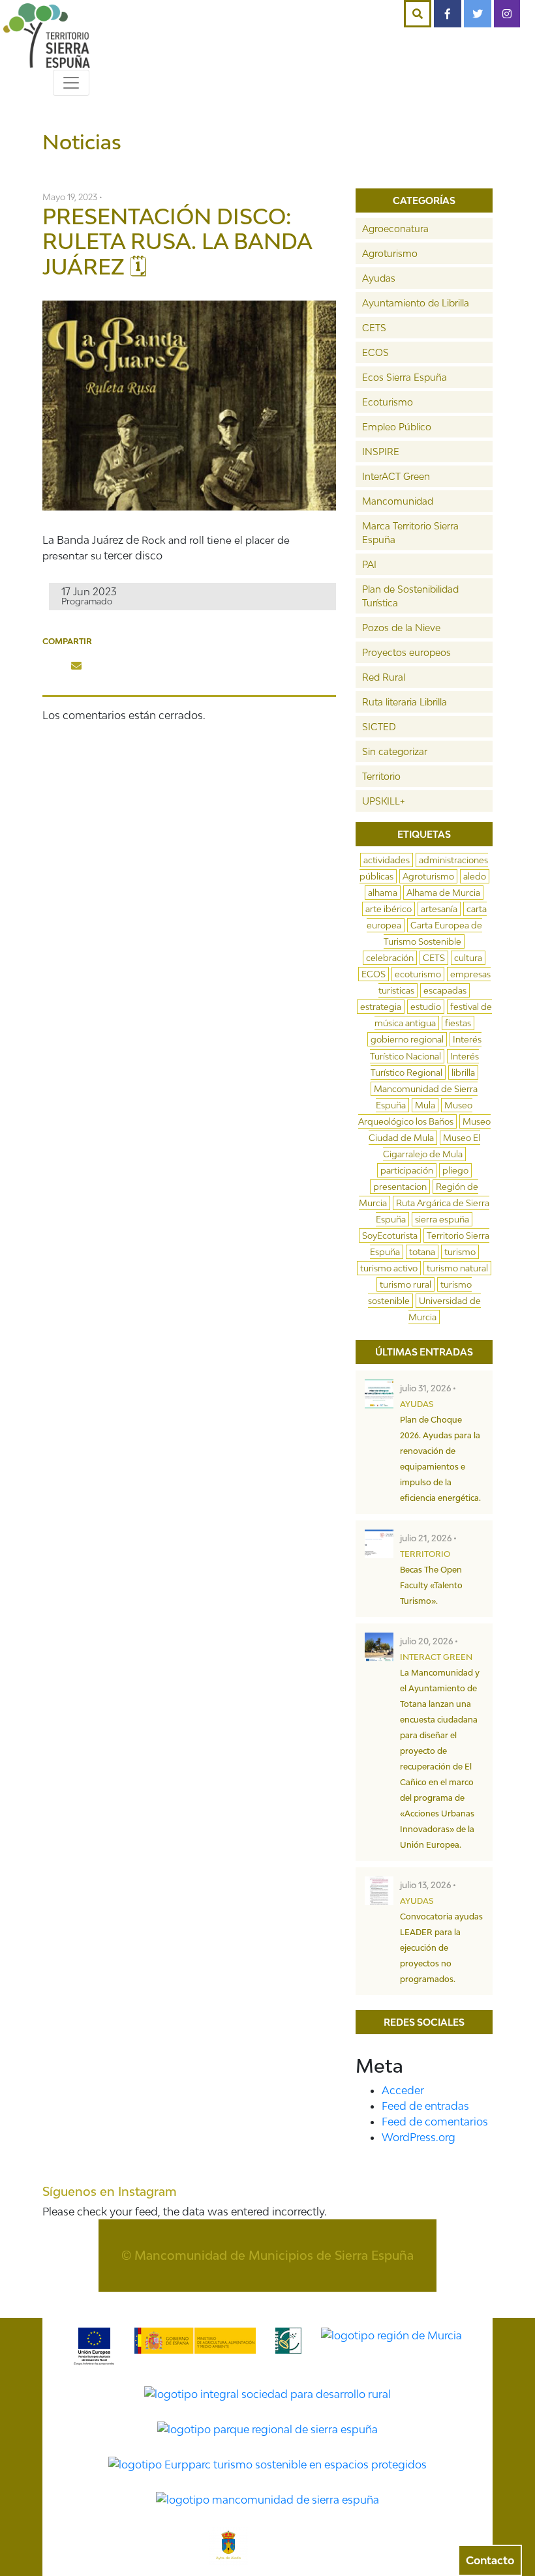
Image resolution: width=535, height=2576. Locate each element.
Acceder (403, 2090)
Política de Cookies (294, 2300)
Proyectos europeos (406, 652)
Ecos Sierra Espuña (405, 377)
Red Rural (384, 677)
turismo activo (389, 1268)
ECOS (375, 352)
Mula (425, 1105)
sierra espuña (442, 1219)
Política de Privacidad (177, 2300)
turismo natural (457, 1268)
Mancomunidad (398, 501)
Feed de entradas (425, 2106)
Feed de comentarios (435, 2122)
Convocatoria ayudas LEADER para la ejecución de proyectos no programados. (441, 1948)
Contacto (490, 2560)
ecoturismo (418, 974)
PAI (369, 564)
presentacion (400, 1187)
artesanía (439, 909)
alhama (383, 893)
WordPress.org (419, 2137)
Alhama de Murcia (443, 893)
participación (407, 1170)
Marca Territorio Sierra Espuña (410, 533)
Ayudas (379, 278)
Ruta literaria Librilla (405, 702)
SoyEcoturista (390, 1236)
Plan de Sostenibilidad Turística (410, 596)
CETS (374, 328)
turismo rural (405, 1284)
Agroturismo (390, 253)
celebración (390, 958)
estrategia (381, 1007)
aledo (475, 876)
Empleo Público (397, 427)
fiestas (458, 1023)
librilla (463, 1073)
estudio (426, 1007)
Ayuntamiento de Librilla (416, 303)
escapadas (445, 990)
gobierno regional (407, 1039)
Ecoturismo (388, 402)
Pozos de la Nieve (401, 628)
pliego (455, 1170)
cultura (468, 958)
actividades (387, 860)
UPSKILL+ (383, 801)
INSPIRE (381, 452)
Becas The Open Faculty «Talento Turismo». (431, 1585)
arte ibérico (389, 909)
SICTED (379, 727)
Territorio (381, 776)
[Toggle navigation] (71, 83)
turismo (460, 1252)
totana (422, 1252)
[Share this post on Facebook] (53, 666)
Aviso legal (385, 2300)
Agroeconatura (395, 229)
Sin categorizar (395, 751)
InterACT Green (396, 476)
